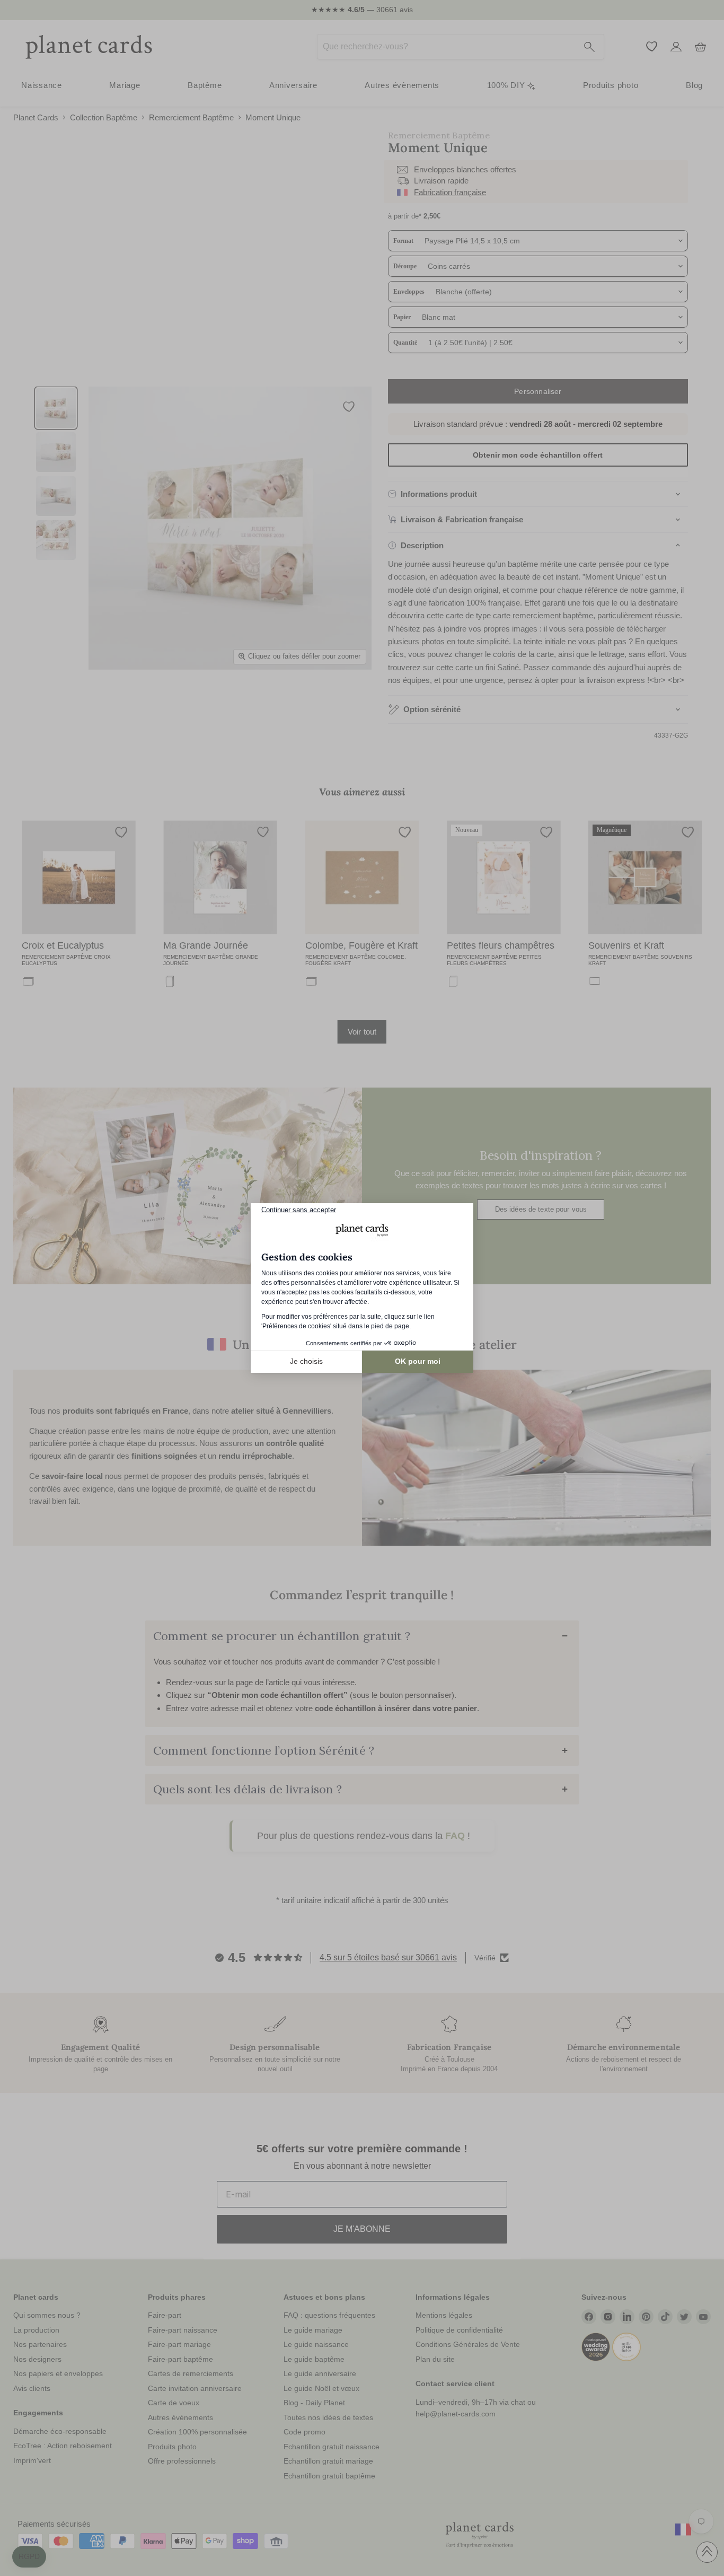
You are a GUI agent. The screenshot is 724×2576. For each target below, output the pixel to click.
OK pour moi (418, 1361)
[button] (29, 2557)
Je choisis (306, 1361)
